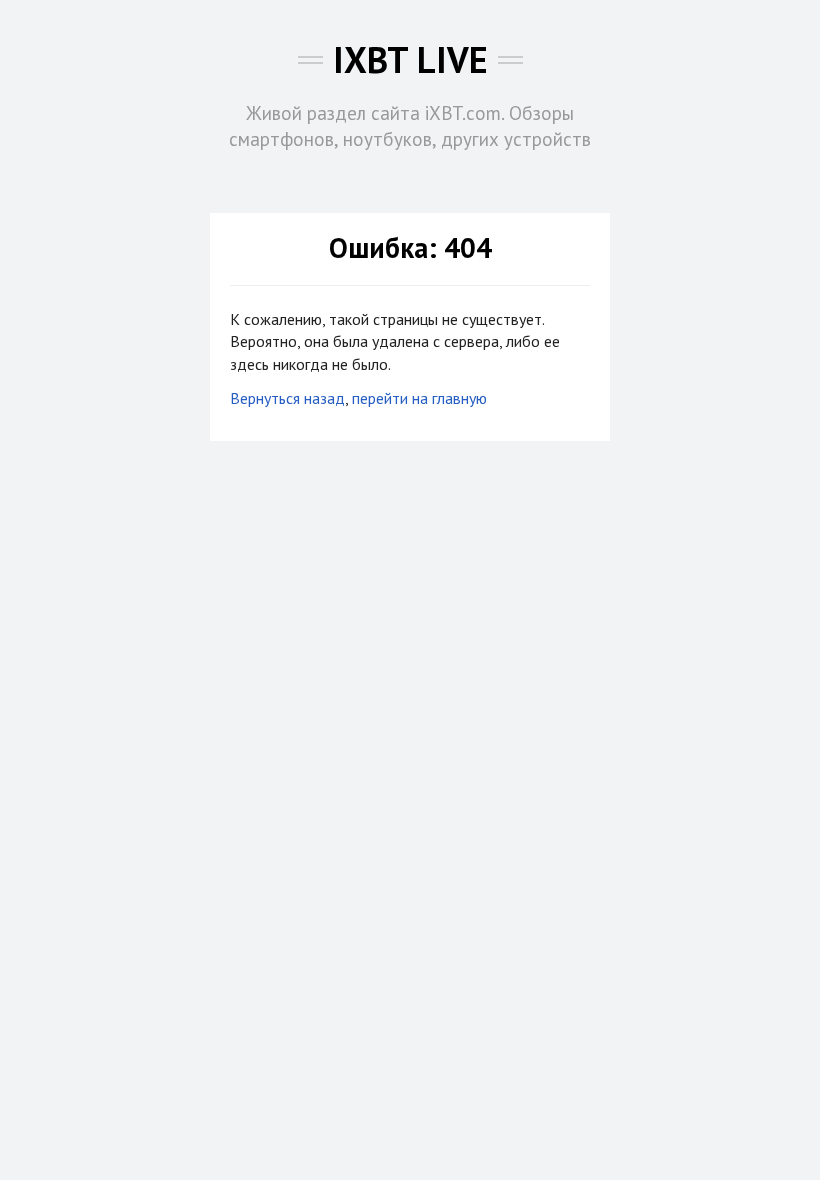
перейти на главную (419, 398)
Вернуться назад (287, 398)
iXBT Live (410, 59)
